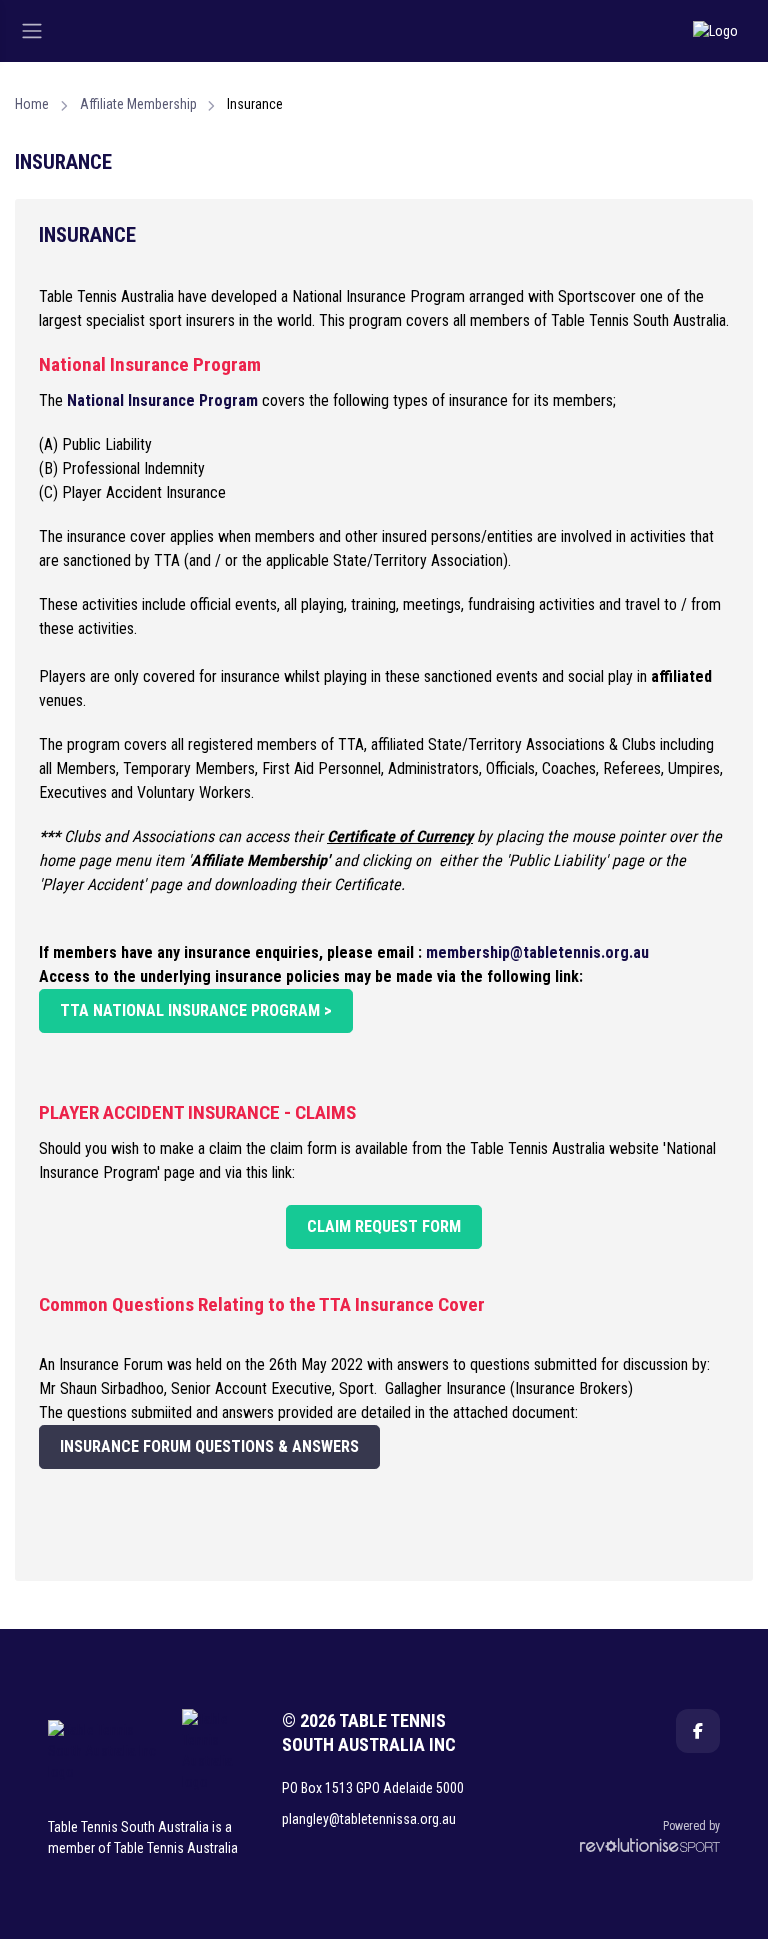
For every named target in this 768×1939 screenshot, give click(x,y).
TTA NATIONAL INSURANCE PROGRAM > (196, 1010)
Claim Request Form (384, 1226)
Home (32, 104)
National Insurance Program (162, 400)
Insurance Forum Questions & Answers (209, 1446)
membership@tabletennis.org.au (537, 952)
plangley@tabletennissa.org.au (369, 1819)
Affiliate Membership (138, 104)
